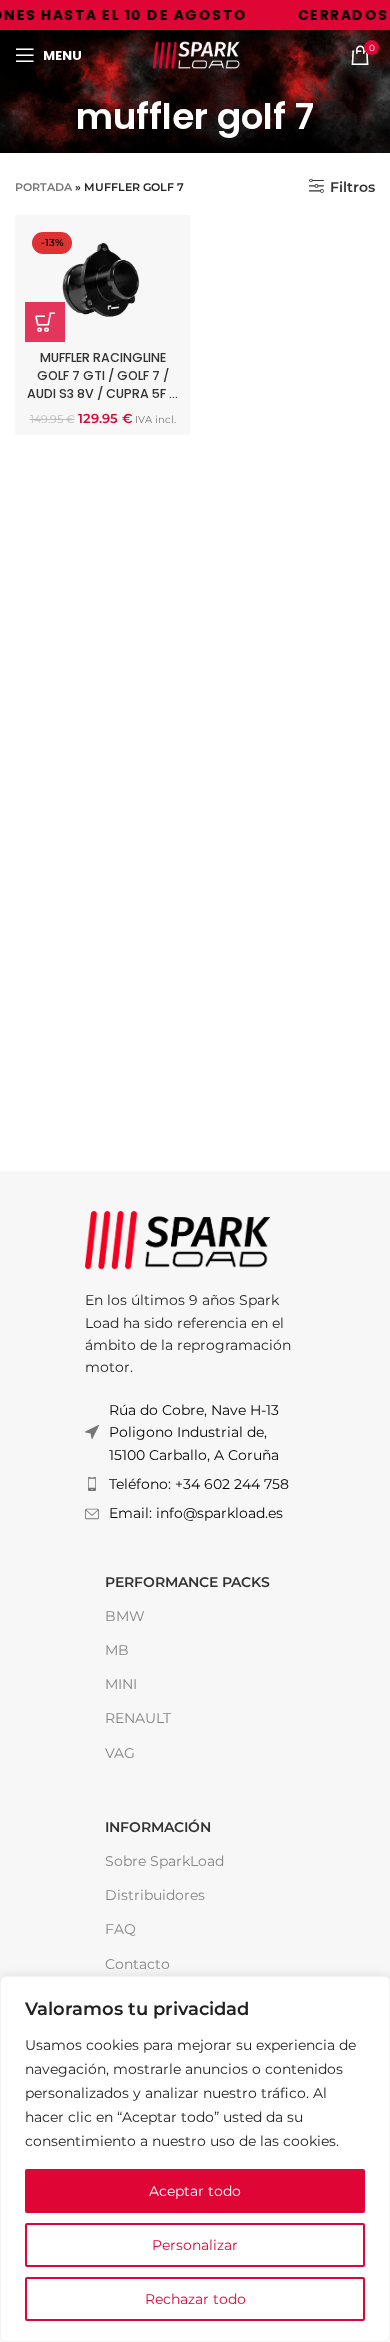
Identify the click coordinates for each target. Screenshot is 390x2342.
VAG (120, 1753)
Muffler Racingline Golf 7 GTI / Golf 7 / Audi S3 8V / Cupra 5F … (102, 375)
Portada (43, 187)
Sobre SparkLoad (164, 1861)
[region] (195, 2159)
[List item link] (195, 1484)
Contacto (137, 1964)
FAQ (120, 1929)
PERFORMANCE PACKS (187, 1582)
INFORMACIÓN (158, 1827)
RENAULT (138, 1718)
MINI (121, 1684)
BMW (125, 1616)
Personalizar (195, 2245)
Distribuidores (155, 1895)
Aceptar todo (195, 2191)
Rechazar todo (195, 2299)
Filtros (352, 186)
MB (117, 1650)
